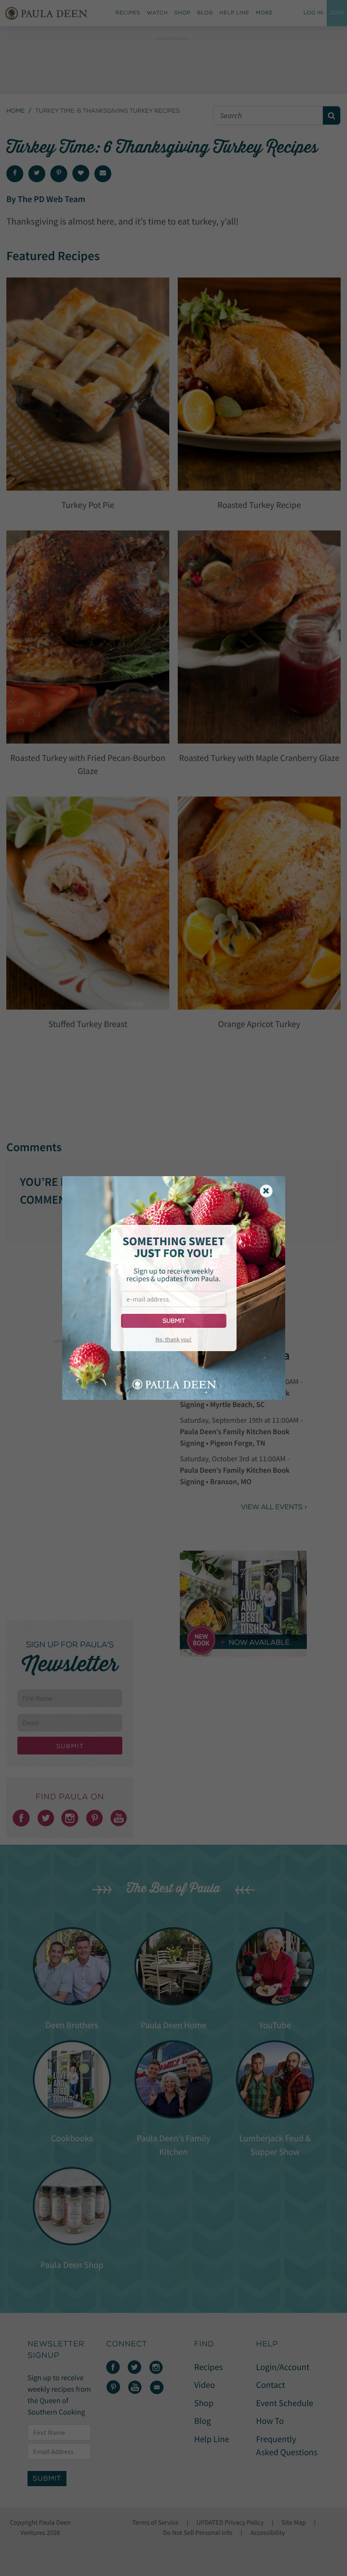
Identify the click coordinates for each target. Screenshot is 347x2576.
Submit (174, 1321)
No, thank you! (173, 1339)
